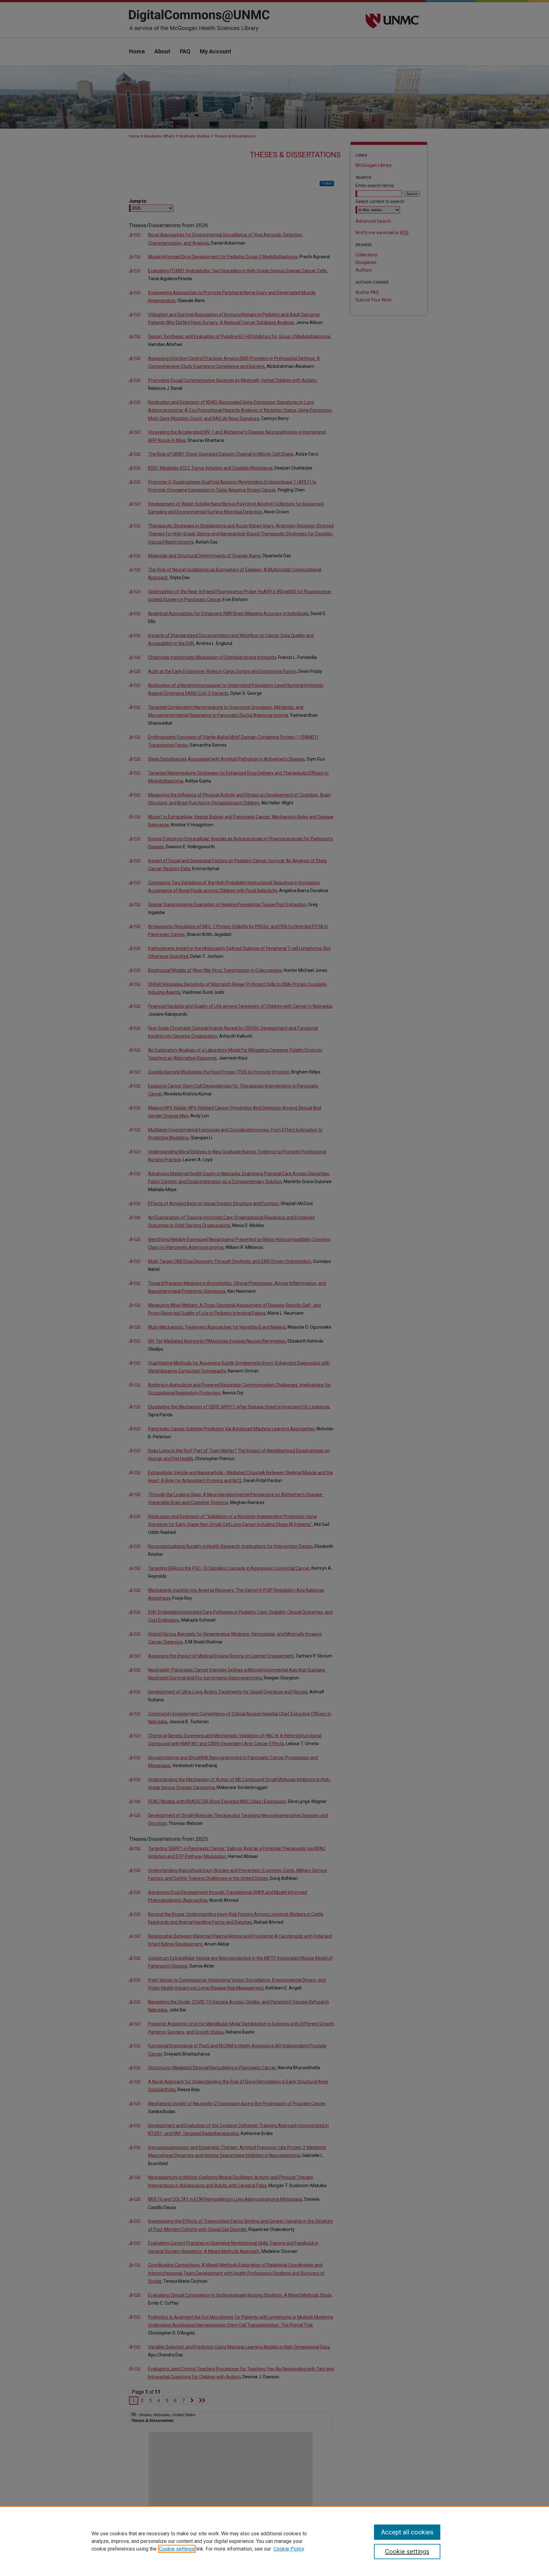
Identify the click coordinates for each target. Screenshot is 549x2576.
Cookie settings (177, 2549)
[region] (274, 2541)
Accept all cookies (407, 2532)
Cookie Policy (289, 2549)
